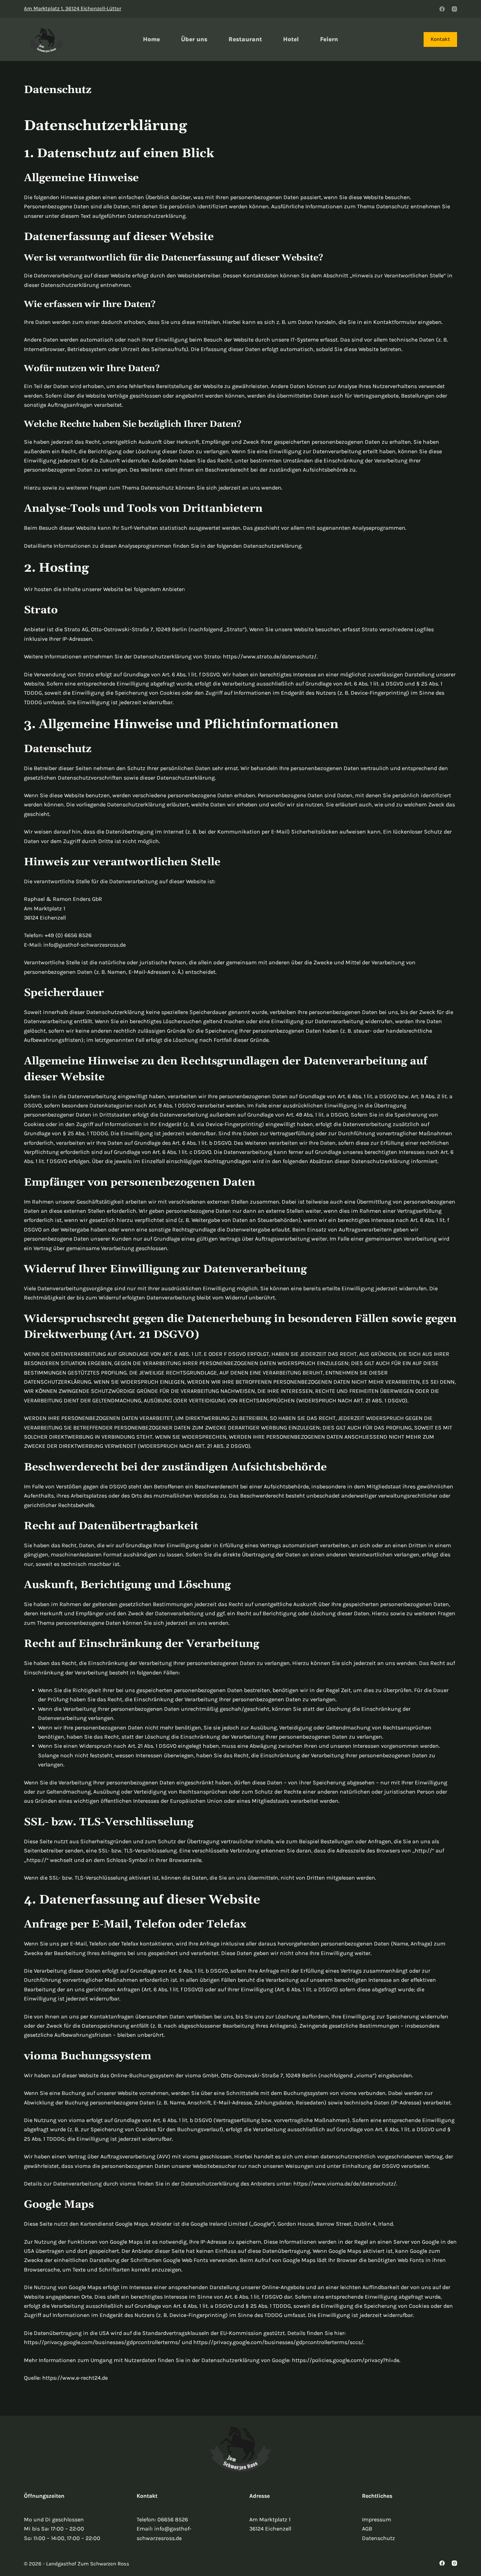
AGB (367, 2529)
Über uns (194, 39)
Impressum (377, 2519)
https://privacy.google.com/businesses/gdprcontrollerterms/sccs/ (278, 2342)
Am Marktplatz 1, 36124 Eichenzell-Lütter (73, 8)
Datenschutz (379, 2538)
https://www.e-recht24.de (75, 2378)
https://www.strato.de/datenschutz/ (270, 656)
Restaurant (245, 39)
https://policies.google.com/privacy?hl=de (346, 2360)
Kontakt (440, 39)
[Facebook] (442, 9)
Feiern (329, 39)
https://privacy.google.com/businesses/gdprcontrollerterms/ (102, 2342)
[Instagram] (454, 9)
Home (151, 39)
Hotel (291, 39)
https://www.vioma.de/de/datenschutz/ (345, 2184)
